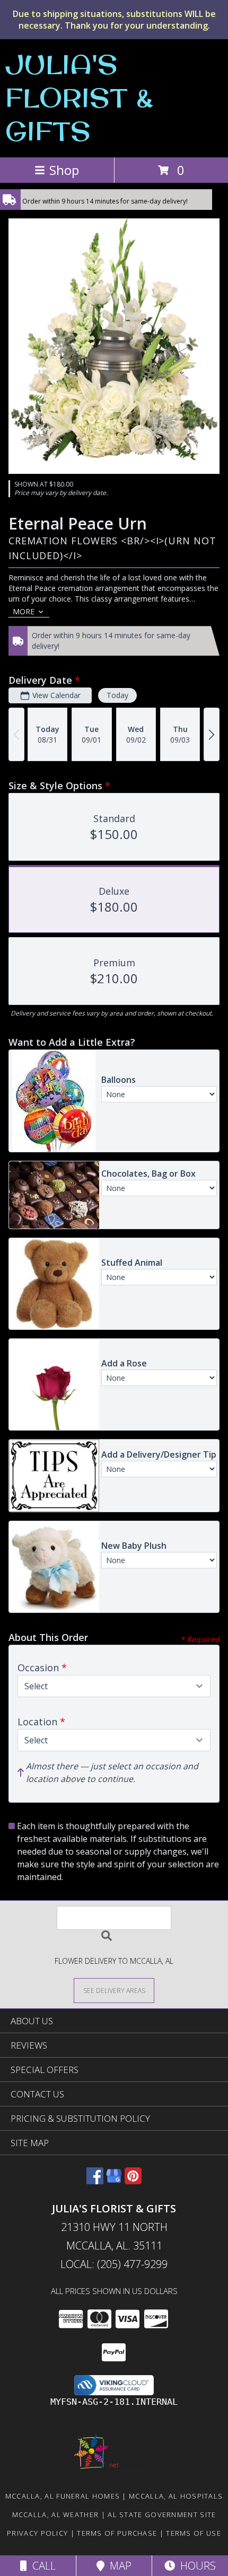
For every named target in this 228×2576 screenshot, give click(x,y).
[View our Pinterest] (133, 2181)
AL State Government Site (162, 2515)
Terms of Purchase (117, 2533)
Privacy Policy (37, 2533)
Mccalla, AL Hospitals (176, 2496)
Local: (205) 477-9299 (114, 2264)
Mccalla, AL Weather (56, 2515)
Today (117, 695)
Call (41, 2566)
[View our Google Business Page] (114, 2181)
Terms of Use (194, 2533)
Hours (195, 2566)
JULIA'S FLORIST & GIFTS (79, 97)
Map (118, 2566)
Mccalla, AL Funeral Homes (63, 2496)
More (24, 611)
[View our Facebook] (95, 2181)
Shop (64, 170)
